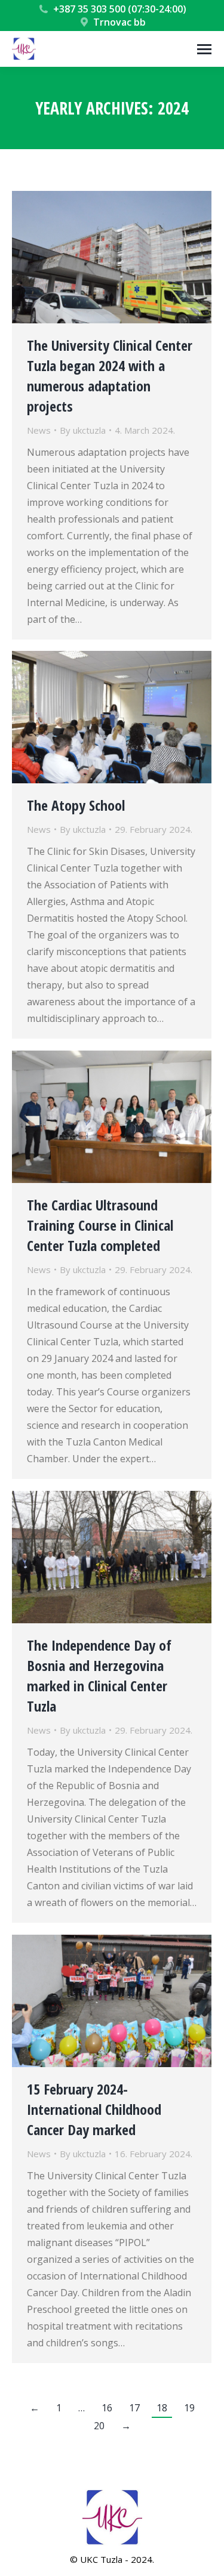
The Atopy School (76, 805)
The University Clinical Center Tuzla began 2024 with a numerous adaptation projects (110, 376)
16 (107, 2408)
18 (162, 2408)
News (39, 430)
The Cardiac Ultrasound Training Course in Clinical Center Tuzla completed (100, 1225)
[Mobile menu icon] (204, 49)
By (83, 430)
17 (134, 2408)
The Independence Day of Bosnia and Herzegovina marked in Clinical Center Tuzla (99, 1675)
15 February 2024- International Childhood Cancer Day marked (94, 2109)
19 (189, 2408)
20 (99, 2426)
